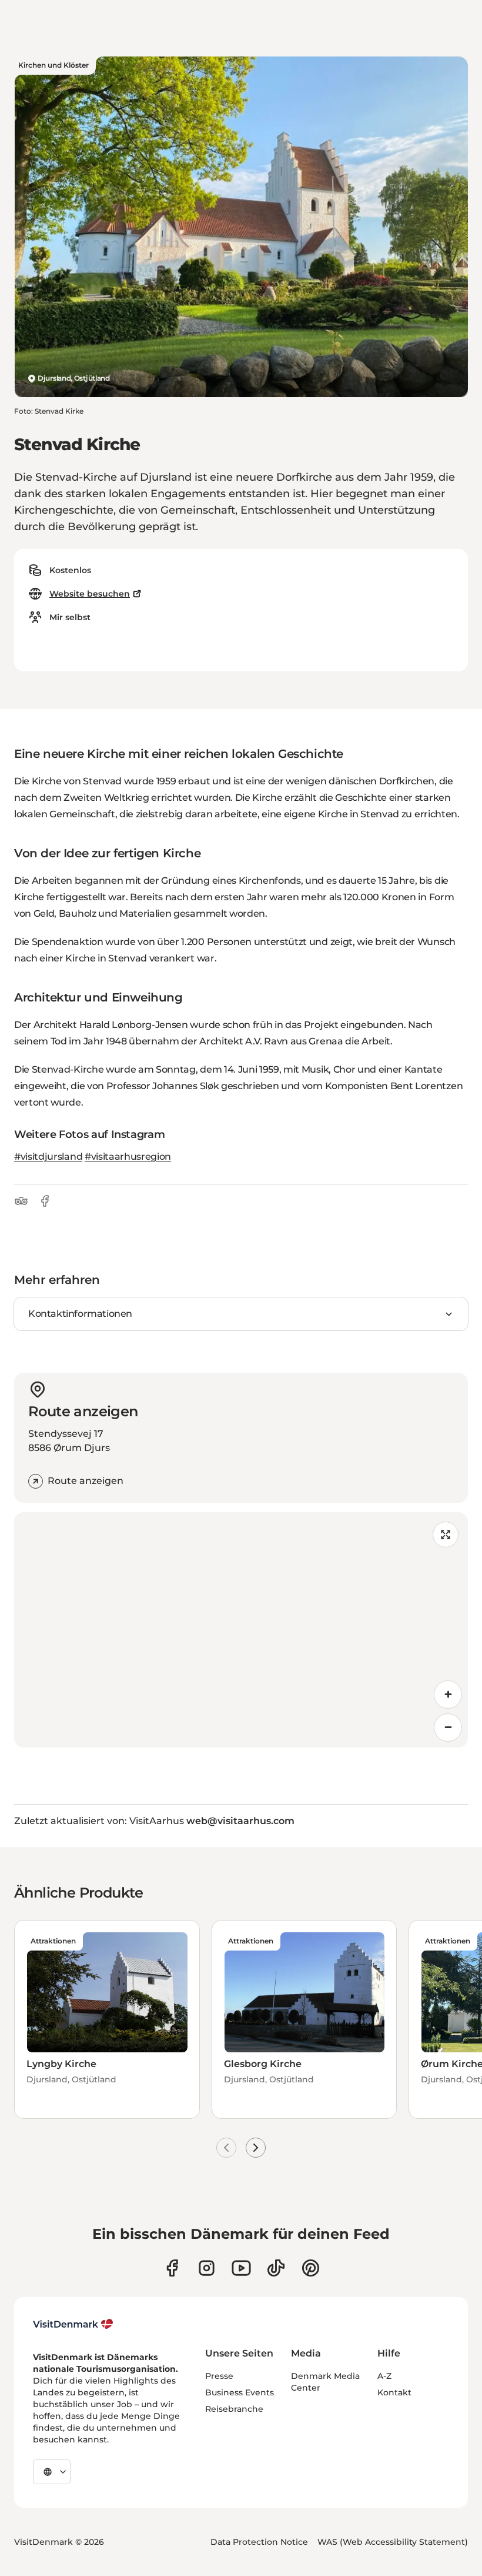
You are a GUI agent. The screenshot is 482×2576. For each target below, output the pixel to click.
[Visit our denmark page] (172, 2268)
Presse (219, 2376)
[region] (241, 1630)
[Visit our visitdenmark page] (241, 2268)
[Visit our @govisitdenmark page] (276, 2268)
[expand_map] (446, 1535)
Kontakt (394, 2392)
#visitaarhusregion (128, 1156)
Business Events (240, 2392)
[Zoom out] (448, 1728)
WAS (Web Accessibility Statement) (393, 2542)
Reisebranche (234, 2409)
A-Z (384, 2376)
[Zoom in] (448, 1695)
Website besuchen (90, 594)
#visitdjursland (48, 1156)
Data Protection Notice (259, 2542)
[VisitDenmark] (73, 2324)
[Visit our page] (207, 2268)
